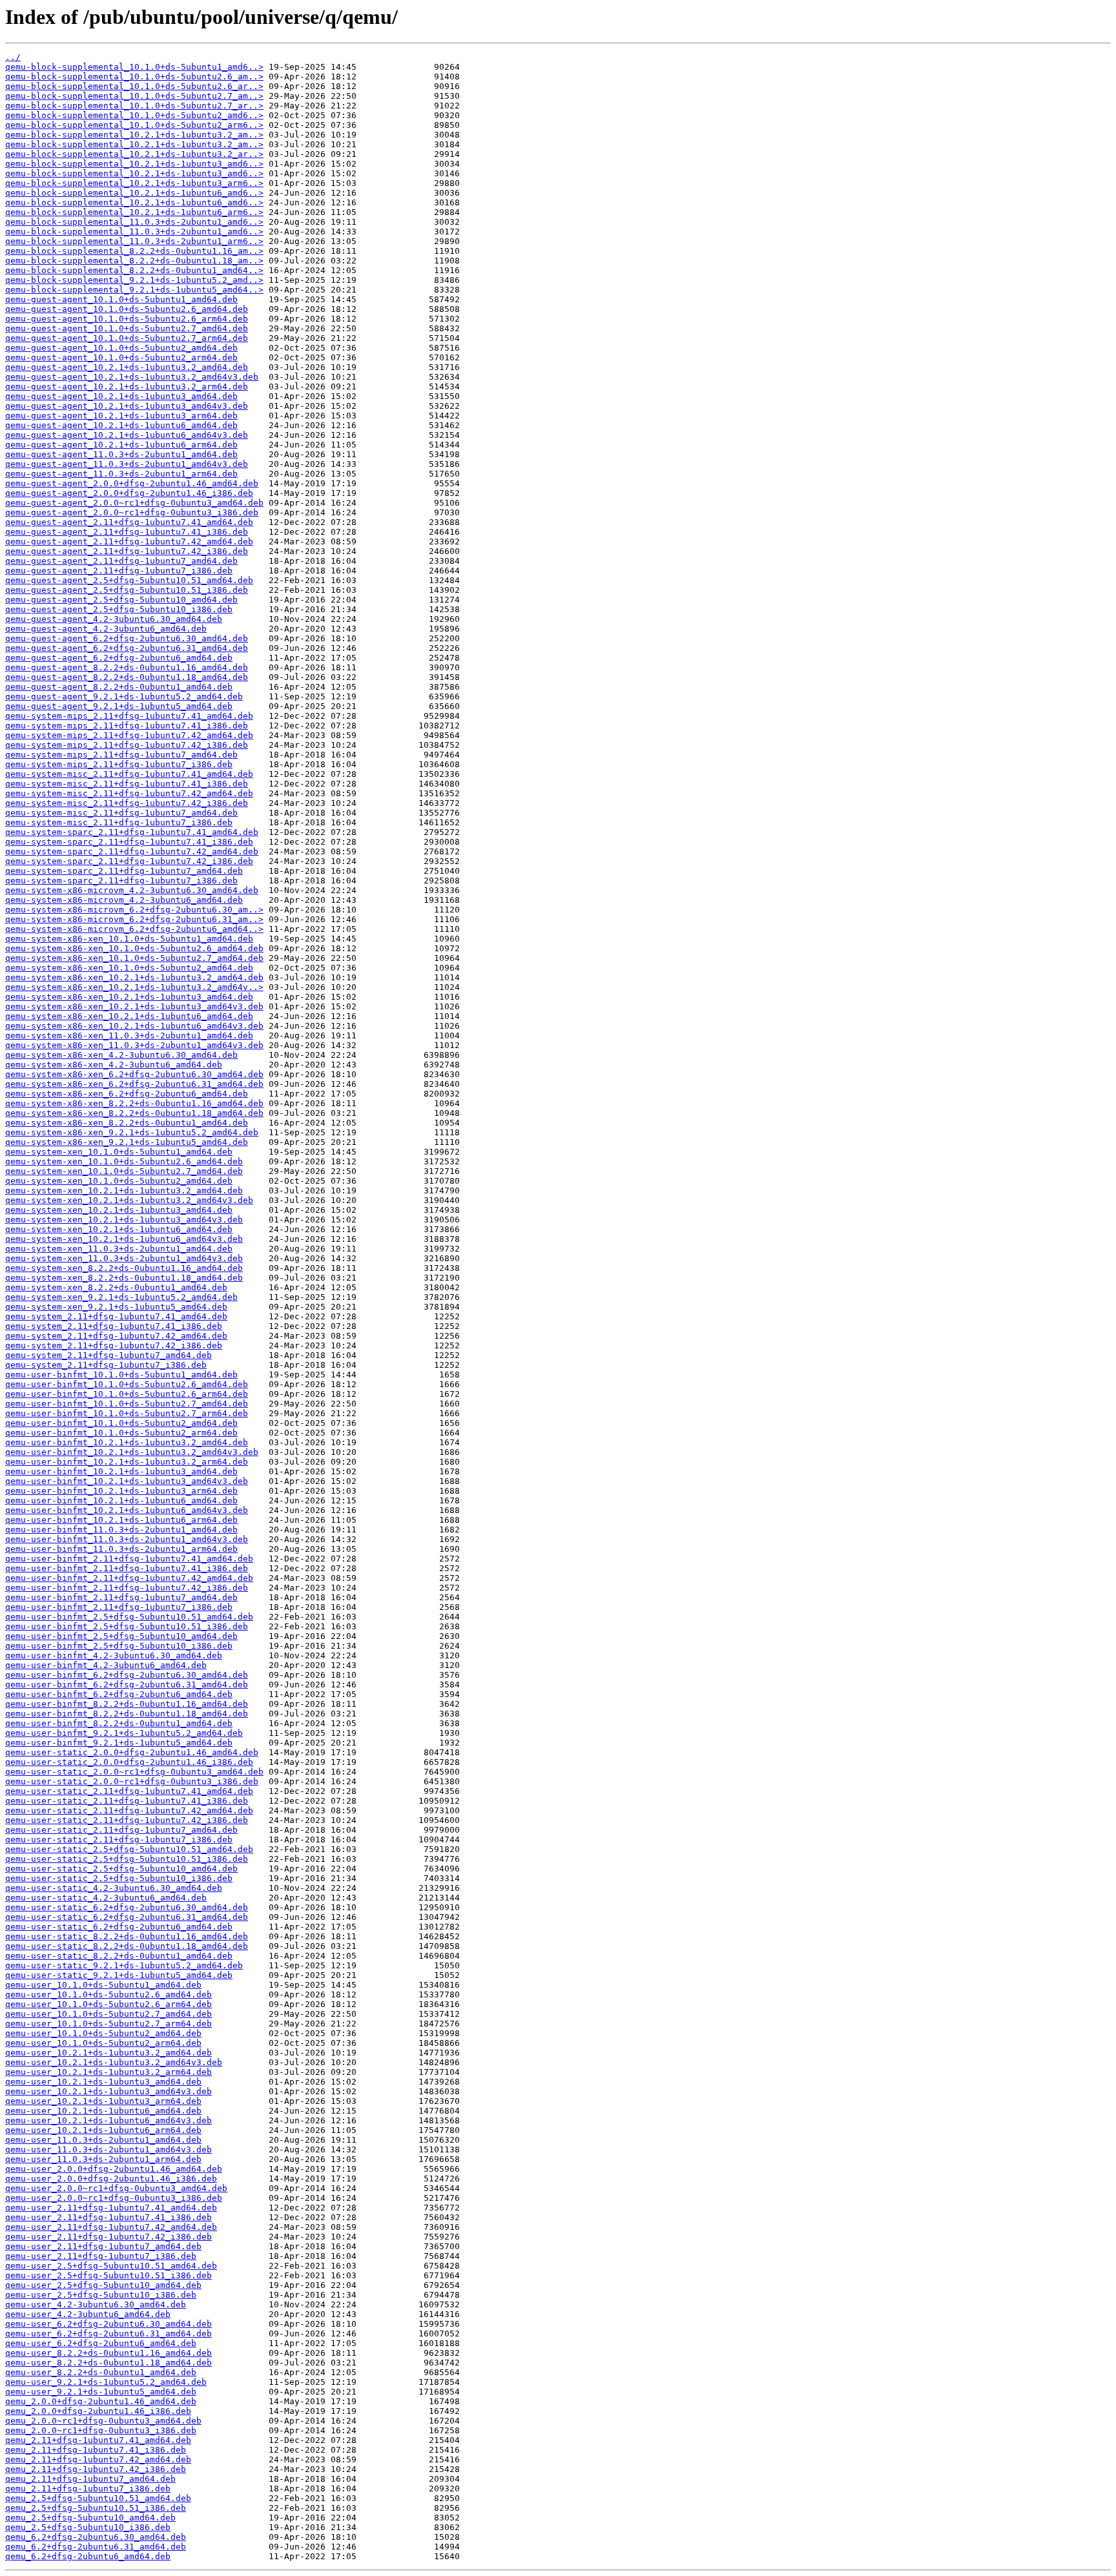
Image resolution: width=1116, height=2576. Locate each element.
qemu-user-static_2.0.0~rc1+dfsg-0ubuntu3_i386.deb (132, 1781)
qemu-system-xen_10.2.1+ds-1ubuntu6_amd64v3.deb (124, 1239)
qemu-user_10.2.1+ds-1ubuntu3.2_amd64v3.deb (114, 2062)
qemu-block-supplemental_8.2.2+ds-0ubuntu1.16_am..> (134, 251)
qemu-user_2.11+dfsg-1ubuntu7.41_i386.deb (108, 2217)
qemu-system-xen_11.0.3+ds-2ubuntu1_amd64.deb (119, 1249)
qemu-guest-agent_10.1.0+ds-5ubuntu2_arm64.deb (121, 357)
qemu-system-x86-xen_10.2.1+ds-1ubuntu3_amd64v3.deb (134, 1006)
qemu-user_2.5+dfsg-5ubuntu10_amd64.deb (103, 2285)
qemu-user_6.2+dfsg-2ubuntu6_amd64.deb (101, 2343)
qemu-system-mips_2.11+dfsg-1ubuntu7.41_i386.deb (127, 726)
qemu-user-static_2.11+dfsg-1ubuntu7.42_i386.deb (127, 1820)
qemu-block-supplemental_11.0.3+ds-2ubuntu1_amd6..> (134, 222)
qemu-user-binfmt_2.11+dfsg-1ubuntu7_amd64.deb (121, 1597)
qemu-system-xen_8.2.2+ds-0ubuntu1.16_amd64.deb (124, 1268)
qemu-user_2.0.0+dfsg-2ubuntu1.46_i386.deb (111, 2179)
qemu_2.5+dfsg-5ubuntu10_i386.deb (88, 2527)
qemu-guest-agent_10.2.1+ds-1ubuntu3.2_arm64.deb (127, 386)
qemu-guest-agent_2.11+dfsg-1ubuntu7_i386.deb (119, 571)
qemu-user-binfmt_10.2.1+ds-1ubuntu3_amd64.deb (121, 1471)
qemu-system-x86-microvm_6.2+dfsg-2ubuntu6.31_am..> (134, 919)
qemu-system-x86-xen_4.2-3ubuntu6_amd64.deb (114, 1065)
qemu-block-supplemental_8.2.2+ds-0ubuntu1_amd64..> (134, 270)
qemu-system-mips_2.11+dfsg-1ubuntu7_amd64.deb (121, 755)
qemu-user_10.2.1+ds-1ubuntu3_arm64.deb (103, 2101)
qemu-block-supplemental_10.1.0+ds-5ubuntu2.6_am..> (134, 77)
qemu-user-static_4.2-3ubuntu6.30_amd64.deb (114, 1888)
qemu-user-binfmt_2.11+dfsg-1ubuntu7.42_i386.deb (127, 1588)
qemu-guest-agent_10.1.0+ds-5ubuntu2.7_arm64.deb (127, 338)
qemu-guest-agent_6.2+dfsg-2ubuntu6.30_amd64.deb (127, 638)
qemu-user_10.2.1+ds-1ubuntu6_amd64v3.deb (108, 2120)
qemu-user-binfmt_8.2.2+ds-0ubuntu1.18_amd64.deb (127, 1714)
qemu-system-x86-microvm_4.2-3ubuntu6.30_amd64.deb (132, 890)
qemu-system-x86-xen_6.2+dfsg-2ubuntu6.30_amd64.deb (134, 1074)
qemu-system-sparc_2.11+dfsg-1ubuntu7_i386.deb (121, 881)
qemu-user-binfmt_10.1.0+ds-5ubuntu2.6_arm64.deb (127, 1394)
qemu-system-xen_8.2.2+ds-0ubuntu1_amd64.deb (116, 1287)
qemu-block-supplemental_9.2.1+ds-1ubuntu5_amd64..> (134, 290)
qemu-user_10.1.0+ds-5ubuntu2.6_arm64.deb (108, 2004)
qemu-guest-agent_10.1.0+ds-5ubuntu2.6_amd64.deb (127, 309)
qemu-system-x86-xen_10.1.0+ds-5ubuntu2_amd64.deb (129, 968)
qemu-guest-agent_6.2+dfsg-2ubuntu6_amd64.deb (119, 658)
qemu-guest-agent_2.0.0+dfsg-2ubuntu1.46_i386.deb (129, 493)
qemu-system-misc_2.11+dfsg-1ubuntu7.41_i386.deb (127, 784)
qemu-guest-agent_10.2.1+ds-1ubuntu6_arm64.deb (121, 445)
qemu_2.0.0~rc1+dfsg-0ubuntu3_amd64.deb (103, 2421)
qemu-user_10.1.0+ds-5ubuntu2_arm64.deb (103, 2043)
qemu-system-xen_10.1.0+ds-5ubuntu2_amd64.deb (119, 1181)
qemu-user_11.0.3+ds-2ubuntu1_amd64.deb (103, 2140)
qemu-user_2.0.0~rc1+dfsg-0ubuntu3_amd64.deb (116, 2188)
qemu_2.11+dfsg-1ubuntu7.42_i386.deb (96, 2469)
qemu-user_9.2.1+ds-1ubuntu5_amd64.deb (101, 2392)
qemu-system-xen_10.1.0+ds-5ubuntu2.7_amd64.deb (124, 1171)
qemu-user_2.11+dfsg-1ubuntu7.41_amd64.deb (111, 2208)
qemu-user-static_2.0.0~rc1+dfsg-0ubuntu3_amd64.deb (134, 1772)
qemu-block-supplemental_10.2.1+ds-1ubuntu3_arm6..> (134, 183)
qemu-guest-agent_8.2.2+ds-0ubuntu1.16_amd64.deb (127, 667)
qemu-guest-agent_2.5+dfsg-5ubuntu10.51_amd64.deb (129, 580)
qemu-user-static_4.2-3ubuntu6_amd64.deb (106, 1898)
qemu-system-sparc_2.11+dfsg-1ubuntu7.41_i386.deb (129, 842)
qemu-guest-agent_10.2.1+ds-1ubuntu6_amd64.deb (121, 425)
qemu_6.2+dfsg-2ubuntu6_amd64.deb (88, 2556)
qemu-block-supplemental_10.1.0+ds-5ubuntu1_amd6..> (134, 67)
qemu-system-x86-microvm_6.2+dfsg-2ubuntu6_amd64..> (134, 929)
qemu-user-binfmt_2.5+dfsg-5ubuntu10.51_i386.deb (127, 1626)
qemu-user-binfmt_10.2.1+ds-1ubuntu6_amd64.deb (121, 1500)
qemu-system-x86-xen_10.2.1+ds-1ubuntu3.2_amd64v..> (134, 987)
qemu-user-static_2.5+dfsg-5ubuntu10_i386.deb (119, 1878)
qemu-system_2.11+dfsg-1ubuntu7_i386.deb (106, 1365)
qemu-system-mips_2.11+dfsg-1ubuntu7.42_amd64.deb (129, 735)
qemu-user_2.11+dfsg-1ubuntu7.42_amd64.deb (111, 2227)
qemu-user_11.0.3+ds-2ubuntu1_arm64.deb (103, 2159)
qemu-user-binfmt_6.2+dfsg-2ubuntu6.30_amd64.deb (127, 1675)
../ (13, 57)
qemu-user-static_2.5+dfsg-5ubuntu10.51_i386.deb (127, 1859)
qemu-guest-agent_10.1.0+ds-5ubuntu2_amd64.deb (121, 348)
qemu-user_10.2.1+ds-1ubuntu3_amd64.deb (103, 2082)
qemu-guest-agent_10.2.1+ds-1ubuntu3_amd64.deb (121, 396)
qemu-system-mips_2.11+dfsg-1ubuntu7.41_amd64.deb (129, 716)
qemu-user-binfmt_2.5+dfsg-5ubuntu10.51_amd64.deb (129, 1617)
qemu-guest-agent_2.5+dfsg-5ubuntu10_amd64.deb (121, 600)
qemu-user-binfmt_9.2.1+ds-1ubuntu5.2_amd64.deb (124, 1733)
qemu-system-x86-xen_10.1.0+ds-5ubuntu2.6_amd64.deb (134, 948)
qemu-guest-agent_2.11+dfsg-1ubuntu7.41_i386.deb (127, 532)
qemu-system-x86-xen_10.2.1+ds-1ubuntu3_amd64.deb (129, 997)
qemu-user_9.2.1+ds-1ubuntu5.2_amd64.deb (106, 2382)
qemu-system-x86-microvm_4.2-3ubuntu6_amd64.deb (124, 900)
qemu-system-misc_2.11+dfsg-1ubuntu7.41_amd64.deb (129, 774)
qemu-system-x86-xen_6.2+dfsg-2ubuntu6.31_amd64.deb (134, 1084)
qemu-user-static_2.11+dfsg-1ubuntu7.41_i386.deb (127, 1801)
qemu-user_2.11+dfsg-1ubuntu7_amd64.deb (103, 2246)
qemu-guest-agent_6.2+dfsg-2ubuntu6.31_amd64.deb (127, 648)
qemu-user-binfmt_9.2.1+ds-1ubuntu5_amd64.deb (119, 1743)
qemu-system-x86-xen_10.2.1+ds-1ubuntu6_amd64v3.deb (134, 1026)
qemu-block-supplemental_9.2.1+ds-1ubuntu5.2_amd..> (134, 280)
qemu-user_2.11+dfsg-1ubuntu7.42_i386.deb (108, 2237)
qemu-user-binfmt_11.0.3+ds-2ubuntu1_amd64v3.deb (127, 1539)
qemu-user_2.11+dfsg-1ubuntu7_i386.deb (101, 2256)
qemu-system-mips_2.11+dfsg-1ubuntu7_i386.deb (119, 764)
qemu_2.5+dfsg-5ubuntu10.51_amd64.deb (98, 2498)
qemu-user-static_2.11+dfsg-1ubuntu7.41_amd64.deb (129, 1791)
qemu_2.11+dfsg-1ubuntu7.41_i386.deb (96, 2450)
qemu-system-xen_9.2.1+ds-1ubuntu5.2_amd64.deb (121, 1297)
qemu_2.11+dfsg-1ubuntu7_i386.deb (88, 2488)
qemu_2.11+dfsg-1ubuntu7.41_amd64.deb (98, 2440)
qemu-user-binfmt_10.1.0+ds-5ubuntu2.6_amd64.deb (127, 1384)
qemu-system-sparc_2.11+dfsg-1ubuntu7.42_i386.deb (129, 861)
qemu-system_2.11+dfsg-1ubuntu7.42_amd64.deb (116, 1336)
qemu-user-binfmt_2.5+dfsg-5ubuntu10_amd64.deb (121, 1636)
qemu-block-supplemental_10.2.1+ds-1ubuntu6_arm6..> (134, 212)
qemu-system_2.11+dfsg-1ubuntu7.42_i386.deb (114, 1345)
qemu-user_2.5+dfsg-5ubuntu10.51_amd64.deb (111, 2266)
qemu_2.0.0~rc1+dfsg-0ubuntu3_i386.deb (101, 2430)
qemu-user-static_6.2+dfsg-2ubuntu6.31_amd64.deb (127, 1917)
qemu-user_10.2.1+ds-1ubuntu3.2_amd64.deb (108, 2053)
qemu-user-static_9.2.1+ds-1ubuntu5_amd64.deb (119, 1975)
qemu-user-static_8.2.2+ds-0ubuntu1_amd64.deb (119, 1956)
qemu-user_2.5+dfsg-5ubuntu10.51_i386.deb (108, 2275)
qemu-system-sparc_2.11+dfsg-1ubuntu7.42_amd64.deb (132, 851)
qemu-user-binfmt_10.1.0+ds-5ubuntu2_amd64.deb (121, 1423)
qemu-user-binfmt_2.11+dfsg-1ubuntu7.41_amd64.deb (129, 1559)
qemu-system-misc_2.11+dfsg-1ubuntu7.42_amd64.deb (129, 793)
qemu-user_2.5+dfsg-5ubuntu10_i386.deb (101, 2295)
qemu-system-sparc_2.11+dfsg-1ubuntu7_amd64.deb (124, 871)
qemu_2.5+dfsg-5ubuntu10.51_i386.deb (96, 2508)
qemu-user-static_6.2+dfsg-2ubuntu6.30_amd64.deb (127, 1907)
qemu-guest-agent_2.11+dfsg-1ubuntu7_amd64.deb (121, 561)
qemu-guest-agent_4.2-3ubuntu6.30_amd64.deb (114, 619)
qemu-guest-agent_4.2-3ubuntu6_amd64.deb (106, 629)
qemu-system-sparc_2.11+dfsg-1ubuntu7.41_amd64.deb (132, 832)
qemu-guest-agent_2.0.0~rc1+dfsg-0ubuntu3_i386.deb (132, 512)
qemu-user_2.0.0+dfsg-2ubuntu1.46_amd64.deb (114, 2169)
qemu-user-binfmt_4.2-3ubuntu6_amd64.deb (106, 1665)
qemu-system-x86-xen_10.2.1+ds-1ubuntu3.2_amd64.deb (134, 977)
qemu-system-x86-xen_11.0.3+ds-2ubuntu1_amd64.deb (129, 1036)
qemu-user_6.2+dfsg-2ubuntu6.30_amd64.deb (108, 2324)
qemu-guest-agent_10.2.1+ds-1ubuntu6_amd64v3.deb (127, 435)
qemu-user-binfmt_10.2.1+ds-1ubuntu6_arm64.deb (121, 1520)
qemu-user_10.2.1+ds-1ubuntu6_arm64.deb (103, 2130)
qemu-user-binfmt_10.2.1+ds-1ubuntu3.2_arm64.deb (127, 1462)
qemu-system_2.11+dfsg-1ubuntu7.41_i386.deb (114, 1326)
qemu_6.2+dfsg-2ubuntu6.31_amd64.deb (96, 2547)
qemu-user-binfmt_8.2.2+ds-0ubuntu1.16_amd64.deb (127, 1704)
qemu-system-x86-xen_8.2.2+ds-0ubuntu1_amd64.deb (127, 1123)
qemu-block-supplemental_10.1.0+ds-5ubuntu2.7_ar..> (134, 106)
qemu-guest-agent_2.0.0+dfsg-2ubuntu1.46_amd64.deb (132, 483)
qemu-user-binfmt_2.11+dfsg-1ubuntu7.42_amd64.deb (129, 1578)
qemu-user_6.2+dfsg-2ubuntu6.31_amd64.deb (108, 2334)
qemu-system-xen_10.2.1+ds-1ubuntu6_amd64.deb (119, 1229)
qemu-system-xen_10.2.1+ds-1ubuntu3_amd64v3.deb (124, 1220)
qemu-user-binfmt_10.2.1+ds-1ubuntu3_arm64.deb (121, 1491)
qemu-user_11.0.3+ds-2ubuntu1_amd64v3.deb (108, 2149)
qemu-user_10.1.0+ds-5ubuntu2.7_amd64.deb (108, 2014)
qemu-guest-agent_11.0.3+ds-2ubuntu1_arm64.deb (121, 474)
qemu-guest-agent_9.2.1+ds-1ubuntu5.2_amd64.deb (124, 696)
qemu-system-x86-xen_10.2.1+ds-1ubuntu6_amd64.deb (129, 1016)
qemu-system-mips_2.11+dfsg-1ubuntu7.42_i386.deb (127, 745)
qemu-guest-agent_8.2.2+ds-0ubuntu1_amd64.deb (119, 687)
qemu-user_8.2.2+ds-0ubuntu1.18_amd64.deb (108, 2363)
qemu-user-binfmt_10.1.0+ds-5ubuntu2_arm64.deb (121, 1433)
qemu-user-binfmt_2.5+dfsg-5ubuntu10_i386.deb (119, 1646)
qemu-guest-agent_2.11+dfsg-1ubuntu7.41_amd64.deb (129, 522)
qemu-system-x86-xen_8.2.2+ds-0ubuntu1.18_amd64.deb (134, 1113)
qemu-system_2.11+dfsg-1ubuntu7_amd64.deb (108, 1355)
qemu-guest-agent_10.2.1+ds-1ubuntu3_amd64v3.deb (127, 406)
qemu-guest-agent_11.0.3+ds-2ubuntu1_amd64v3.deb (127, 464)
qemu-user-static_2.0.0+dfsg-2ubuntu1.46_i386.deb (129, 1762)
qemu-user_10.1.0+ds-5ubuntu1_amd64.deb (103, 1985)
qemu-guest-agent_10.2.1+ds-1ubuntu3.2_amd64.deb (127, 367)
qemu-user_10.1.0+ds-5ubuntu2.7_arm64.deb (108, 2024)
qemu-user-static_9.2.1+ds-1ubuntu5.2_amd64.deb (124, 1965)
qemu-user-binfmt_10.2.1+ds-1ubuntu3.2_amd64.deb (127, 1442)
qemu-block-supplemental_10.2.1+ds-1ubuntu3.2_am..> (134, 135)
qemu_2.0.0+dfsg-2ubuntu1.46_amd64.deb (101, 2401)
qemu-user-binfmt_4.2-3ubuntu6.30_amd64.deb (114, 1655)
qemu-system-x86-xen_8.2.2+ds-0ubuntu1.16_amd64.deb (134, 1103)
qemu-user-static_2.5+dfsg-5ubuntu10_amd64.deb (121, 1869)
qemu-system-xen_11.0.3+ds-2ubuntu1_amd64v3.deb (124, 1258)
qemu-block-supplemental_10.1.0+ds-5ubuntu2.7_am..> (134, 96)
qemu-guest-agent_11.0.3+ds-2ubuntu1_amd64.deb (121, 454)
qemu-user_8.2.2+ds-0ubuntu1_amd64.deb (101, 2372)
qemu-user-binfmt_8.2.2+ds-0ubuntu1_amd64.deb (119, 1723)
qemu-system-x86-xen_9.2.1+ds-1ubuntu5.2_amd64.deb (132, 1132)
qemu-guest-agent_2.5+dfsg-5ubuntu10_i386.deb (119, 609)
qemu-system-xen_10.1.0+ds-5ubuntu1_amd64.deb (119, 1152)
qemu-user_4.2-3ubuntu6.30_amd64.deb (96, 2304)
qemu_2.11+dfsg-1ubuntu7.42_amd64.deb (98, 2459)
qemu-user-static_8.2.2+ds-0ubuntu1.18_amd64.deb (127, 1946)
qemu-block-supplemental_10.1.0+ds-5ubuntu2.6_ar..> (134, 86)
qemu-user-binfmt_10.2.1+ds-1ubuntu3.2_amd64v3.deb (132, 1452)
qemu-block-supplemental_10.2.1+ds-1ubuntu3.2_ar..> (134, 154)
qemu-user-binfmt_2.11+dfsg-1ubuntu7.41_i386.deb (127, 1568)
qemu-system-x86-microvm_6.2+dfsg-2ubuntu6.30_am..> (134, 910)
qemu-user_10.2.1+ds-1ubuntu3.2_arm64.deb (108, 2072)
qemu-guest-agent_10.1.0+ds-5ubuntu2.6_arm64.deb (127, 319)
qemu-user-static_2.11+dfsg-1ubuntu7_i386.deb (119, 1839)
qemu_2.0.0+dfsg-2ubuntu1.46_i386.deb (98, 2411)
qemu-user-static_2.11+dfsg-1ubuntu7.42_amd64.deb (129, 1810)
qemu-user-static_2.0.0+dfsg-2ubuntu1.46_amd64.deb (132, 1752)
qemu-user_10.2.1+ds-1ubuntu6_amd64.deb (103, 2111)
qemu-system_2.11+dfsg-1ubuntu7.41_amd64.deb (116, 1316)
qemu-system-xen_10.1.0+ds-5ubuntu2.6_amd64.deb (124, 1161)
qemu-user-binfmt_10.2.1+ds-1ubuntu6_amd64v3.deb (127, 1510)
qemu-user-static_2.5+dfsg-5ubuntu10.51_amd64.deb (129, 1849)
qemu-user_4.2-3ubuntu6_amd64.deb (88, 2314)
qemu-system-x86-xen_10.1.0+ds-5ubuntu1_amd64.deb (129, 939)
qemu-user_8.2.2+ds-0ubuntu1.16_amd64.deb (108, 2353)
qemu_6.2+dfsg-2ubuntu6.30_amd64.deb (96, 2537)
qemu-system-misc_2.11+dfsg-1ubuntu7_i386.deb (119, 822)
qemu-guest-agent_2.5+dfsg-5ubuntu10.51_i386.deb (127, 590)
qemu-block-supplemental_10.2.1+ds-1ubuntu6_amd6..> (134, 193)
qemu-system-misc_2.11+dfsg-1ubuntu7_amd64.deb (121, 813)
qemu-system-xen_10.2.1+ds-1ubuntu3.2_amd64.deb (124, 1190)
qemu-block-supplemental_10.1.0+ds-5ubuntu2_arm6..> (134, 125)
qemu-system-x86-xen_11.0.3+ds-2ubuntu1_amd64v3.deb (134, 1045)
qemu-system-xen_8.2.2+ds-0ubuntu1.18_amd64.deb (124, 1278)
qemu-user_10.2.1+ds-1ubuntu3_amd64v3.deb (108, 2091)
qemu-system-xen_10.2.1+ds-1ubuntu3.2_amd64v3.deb (129, 1200)
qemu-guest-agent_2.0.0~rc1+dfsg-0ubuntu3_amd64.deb (134, 503)
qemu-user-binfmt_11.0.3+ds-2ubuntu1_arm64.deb (121, 1549)
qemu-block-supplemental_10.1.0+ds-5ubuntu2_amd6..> (134, 115)
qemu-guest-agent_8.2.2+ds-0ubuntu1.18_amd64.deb (127, 677)
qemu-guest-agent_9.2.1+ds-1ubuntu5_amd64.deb (119, 706)
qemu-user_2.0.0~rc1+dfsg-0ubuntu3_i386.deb (114, 2198)
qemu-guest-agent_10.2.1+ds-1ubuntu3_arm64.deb (121, 416)
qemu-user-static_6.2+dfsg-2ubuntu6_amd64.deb (119, 1927)
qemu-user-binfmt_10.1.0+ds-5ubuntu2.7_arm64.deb (127, 1413)
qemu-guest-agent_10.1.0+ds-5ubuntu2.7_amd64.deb (127, 328)
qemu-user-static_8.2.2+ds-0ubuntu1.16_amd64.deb (127, 1936)
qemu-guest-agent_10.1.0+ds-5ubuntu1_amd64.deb (121, 299)
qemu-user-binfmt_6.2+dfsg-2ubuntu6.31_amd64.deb (127, 1685)
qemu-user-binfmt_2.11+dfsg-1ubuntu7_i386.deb (119, 1607)
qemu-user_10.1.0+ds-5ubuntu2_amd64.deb (103, 2033)
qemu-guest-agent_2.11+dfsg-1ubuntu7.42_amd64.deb (129, 541)
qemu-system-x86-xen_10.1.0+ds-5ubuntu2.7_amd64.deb (134, 958)
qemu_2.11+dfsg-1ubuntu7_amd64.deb (90, 2479)
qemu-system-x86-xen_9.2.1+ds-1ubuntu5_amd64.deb (127, 1142)
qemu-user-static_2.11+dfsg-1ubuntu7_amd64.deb (121, 1830)
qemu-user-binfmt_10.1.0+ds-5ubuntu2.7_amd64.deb (127, 1404)
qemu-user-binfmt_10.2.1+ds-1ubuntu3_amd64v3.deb (127, 1481)
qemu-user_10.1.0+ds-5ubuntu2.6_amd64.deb (108, 1994)
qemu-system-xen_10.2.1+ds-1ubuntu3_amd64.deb (119, 1210)
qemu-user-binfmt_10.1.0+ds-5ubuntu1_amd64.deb (121, 1375)
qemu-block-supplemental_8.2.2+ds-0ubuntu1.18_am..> (134, 261)
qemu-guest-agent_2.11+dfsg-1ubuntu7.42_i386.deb (127, 551)
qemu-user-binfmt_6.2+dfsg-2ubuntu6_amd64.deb (119, 1694)
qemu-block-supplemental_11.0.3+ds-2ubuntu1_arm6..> (134, 241)
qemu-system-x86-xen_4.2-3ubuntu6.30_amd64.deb (121, 1055)
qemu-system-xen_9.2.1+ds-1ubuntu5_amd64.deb (116, 1307)
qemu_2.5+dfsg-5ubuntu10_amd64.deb (90, 2518)
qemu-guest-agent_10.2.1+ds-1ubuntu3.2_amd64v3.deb (132, 377)
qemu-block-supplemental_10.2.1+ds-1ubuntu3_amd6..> (134, 164)
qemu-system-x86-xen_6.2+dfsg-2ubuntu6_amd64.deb (127, 1094)
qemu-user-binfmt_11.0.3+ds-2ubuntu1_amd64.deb (121, 1530)
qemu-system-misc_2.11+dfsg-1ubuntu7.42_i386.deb (127, 803)
